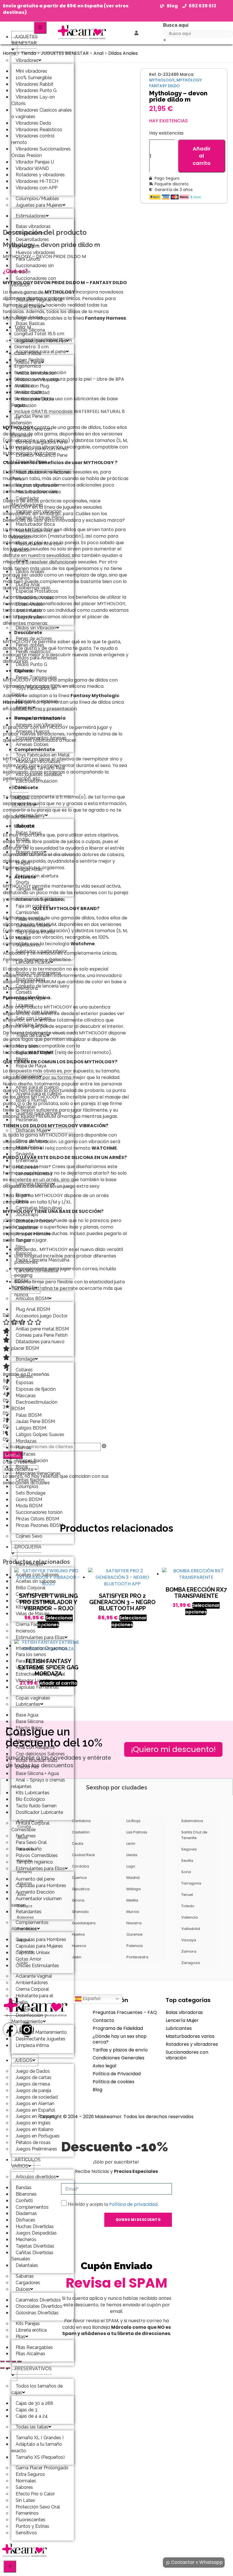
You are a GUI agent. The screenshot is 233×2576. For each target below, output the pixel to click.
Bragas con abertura (37, 876)
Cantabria (81, 1821)
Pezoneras (27, 1120)
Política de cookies (114, 2082)
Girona (78, 1900)
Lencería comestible (37, 1271)
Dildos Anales (123, 53)
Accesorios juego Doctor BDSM (39, 1319)
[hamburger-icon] (40, 28)
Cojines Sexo (29, 1536)
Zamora (189, 1951)
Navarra (134, 1923)
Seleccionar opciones (129, 1621)
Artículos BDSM (32, 1299)
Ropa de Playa (31, 1066)
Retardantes (29, 1912)
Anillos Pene (28, 362)
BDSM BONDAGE (23, 1284)
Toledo (188, 1906)
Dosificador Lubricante (39, 1812)
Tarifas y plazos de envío (120, 2050)
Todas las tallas (32, 2427)
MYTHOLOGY (162, 80)
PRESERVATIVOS (33, 2369)
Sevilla (187, 1861)
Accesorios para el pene (41, 352)
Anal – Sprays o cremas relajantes (38, 1783)
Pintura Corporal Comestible (30, 1826)
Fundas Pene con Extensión (32, 432)
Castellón (81, 1832)
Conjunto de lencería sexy (42, 986)
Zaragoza (191, 1963)
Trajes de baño (31, 1035)
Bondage (25, 1359)
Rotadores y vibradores (192, 2044)
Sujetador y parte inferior (41, 951)
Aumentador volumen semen (37, 1902)
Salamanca (192, 1821)
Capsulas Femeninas (37, 1687)
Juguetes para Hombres (41, 341)
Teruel (187, 1895)
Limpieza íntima (32, 2045)
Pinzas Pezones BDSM (39, 1525)
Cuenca (79, 1878)
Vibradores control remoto (33, 139)
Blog (97, 2090)
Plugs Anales (29, 617)
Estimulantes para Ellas (40, 1637)
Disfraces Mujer (32, 1130)
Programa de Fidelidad (118, 2028)
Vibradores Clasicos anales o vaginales (42, 113)
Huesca (79, 1946)
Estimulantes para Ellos (40, 1868)
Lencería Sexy (30, 815)
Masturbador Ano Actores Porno (41, 475)
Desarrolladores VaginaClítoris (30, 243)
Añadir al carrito (202, 156)
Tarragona (191, 1883)
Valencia (190, 1917)
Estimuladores (31, 216)
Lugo (131, 1866)
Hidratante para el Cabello (32, 1999)
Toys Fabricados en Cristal (34, 691)
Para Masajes (29, 1564)
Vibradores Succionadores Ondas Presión (41, 152)
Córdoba (80, 1866)
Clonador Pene (31, 462)
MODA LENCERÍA (23, 801)
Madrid (133, 1878)
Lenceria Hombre (34, 1184)
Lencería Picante (33, 962)
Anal (20, 561)
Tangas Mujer (30, 889)
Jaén (77, 1957)
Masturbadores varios (190, 2036)
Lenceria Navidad (34, 1174)
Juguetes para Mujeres (39, 205)
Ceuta (78, 1844)
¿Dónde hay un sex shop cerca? (120, 2039)
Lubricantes (28, 1704)
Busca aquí (176, 25)
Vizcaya (189, 1940)
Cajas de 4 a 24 (32, 2416)
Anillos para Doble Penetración (33, 402)
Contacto (103, 2020)
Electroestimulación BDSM (34, 784)
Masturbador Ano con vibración (36, 547)
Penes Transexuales (36, 677)
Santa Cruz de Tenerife (194, 1835)
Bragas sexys (30, 852)
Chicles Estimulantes (37, 1966)
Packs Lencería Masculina (42, 1260)
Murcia (133, 1912)
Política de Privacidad (117, 2074)
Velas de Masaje (33, 1614)
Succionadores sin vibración (33, 269)
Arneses (24, 708)
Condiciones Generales (118, 2058)
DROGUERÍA (28, 1547)
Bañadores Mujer (33, 1053)
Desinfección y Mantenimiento (29, 2019)
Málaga (134, 1889)
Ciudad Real (83, 1855)
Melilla (132, 1900)
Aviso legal (104, 2066)
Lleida (132, 1855)
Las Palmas (137, 1832)
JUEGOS (23, 2060)
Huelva (78, 1934)
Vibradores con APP (37, 188)
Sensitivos (26, 2533)
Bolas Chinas (29, 306)
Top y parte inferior (35, 932)
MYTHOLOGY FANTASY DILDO (175, 83)
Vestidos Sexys (32, 1025)
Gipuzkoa (81, 1889)
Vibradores (27, 60)
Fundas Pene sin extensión (30, 420)
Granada (80, 1912)
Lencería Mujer (182, 2020)
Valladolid (191, 1929)
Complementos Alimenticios (30, 1926)
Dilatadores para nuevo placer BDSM (38, 1345)
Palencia (135, 1946)
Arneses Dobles (32, 744)
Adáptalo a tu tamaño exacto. (37, 2447)
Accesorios (27, 1077)
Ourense (135, 1934)
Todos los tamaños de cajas (37, 2389)
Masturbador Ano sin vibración (35, 534)
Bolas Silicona (30, 330)
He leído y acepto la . (113, 2204)
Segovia (189, 1849)
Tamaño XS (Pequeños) (40, 2457)
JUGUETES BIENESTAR (25, 40)
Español (91, 1998)
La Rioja (133, 1821)
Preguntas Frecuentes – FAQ (125, 2012)
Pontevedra (137, 1957)
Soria (186, 1872)
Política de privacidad (133, 2204)
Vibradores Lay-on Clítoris (33, 100)
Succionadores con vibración (34, 282)
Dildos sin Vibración (36, 628)
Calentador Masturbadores (27, 502)
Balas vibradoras (184, 2012)
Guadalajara (84, 1923)
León (131, 1844)
